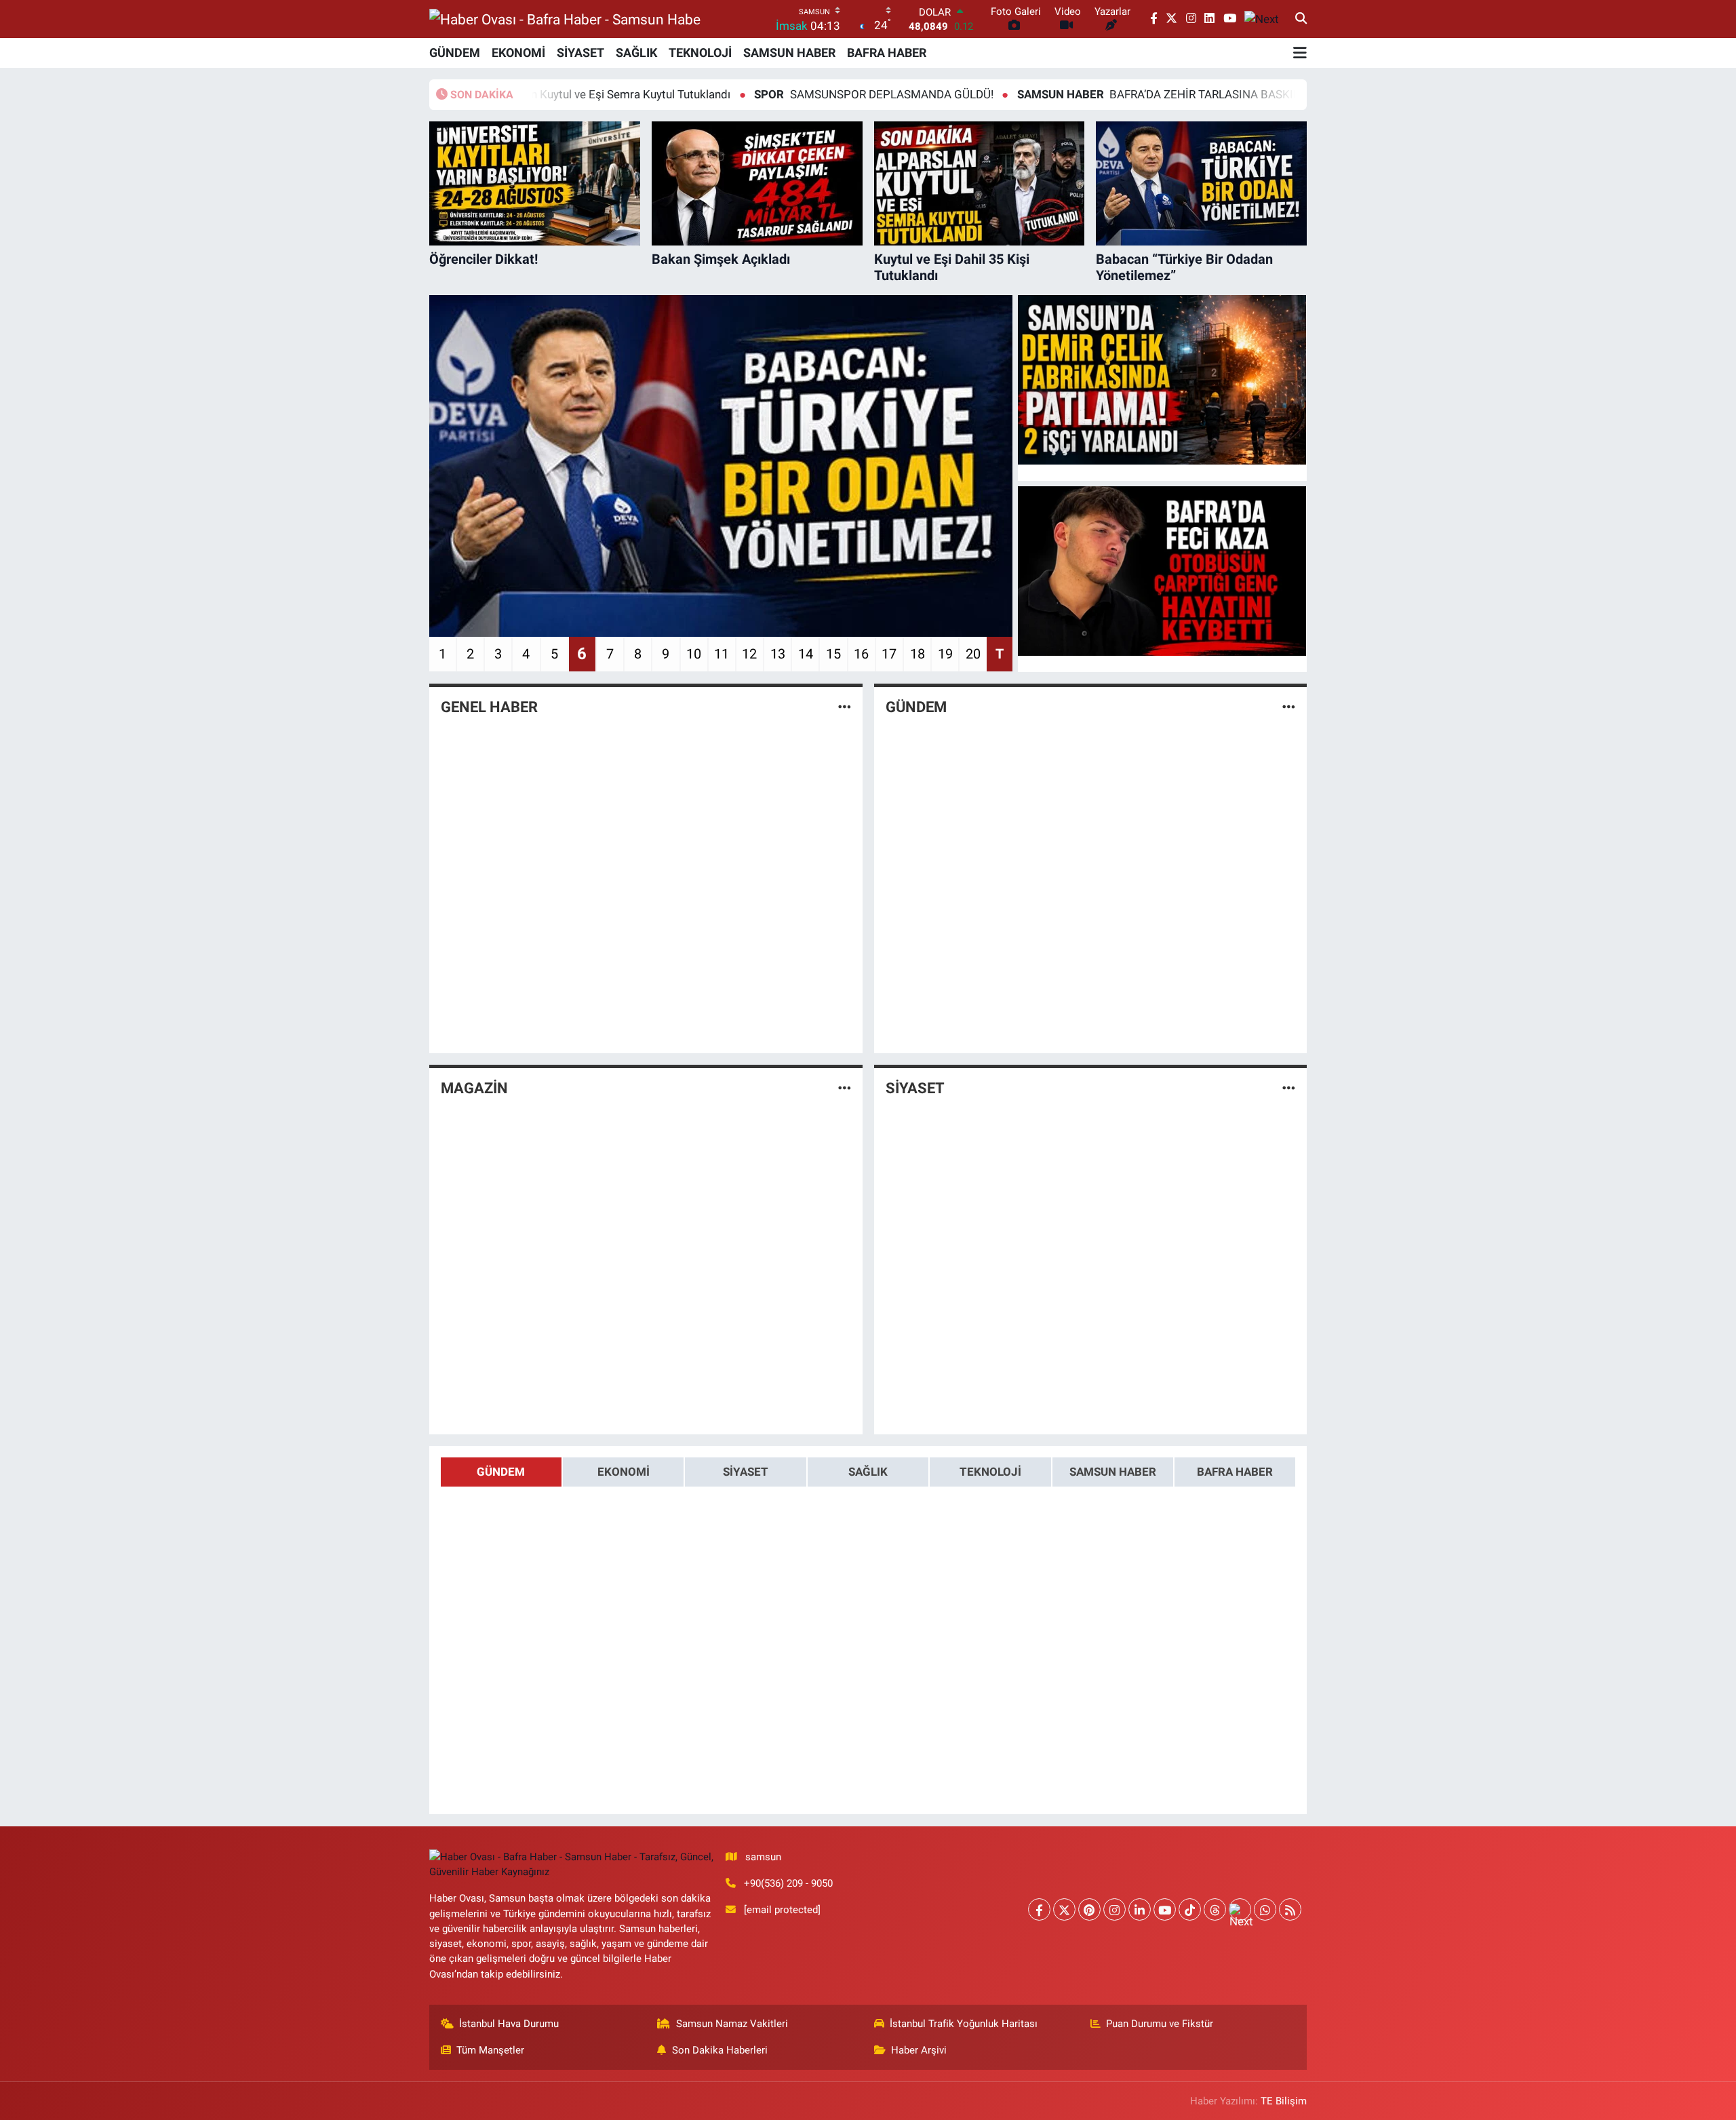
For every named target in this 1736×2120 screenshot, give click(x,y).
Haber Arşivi (919, 2050)
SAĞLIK (636, 53)
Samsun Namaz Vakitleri (732, 2024)
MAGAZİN (474, 1088)
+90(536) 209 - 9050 (788, 1883)
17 (889, 654)
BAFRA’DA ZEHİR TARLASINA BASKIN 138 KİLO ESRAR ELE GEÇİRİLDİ (1142, 94)
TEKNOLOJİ (700, 53)
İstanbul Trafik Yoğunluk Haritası (964, 2024)
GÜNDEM (455, 53)
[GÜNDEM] (1289, 707)
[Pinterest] (1089, 1909)
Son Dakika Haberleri (720, 2050)
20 (973, 654)
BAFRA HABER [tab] (1235, 1472)
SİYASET (580, 53)
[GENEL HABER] (845, 707)
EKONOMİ (518, 53)
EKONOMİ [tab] (624, 1472)
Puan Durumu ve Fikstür (1160, 2024)
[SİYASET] (1289, 1088)
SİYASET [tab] (746, 1472)
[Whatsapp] (1265, 1909)
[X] (1064, 1909)
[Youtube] (1165, 1909)
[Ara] (1301, 19)
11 (722, 654)
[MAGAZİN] (845, 1088)
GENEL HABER (489, 707)
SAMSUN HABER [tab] (1113, 1472)
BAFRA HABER (887, 53)
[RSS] (1290, 1909)
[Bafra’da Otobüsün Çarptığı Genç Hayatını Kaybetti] (1162, 571)
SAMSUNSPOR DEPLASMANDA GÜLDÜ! (774, 94)
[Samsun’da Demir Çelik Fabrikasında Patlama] (1162, 380)
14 (806, 654)
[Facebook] (1039, 1909)
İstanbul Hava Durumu (509, 2024)
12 (749, 654)
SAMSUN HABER (789, 53)
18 (918, 654)
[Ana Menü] (1300, 53)
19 (945, 654)
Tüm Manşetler (490, 2050)
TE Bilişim (1284, 2101)
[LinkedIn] (1140, 1909)
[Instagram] (1114, 1909)
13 (778, 654)
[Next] (1240, 1909)
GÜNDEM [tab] (501, 1472)
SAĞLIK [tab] (868, 1472)
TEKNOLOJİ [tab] (990, 1472)
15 (833, 654)
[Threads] (1215, 1909)
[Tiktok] (1190, 1909)
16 (861, 654)
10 (694, 654)
